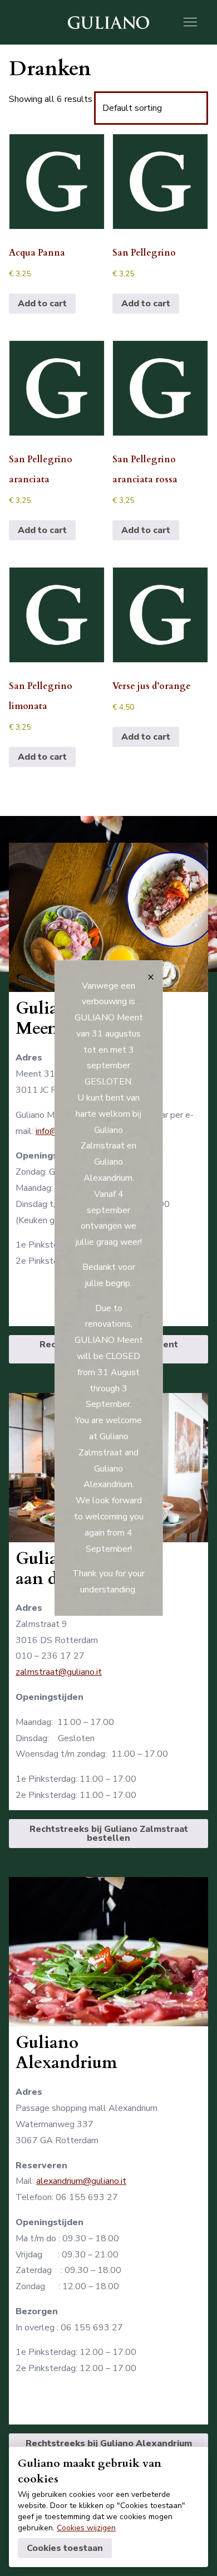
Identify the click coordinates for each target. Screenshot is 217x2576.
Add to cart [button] (42, 304)
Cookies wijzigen (86, 2528)
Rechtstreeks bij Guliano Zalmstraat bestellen (109, 1834)
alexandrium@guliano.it (81, 2181)
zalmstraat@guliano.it (59, 1672)
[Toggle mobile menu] (190, 22)
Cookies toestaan (65, 2548)
